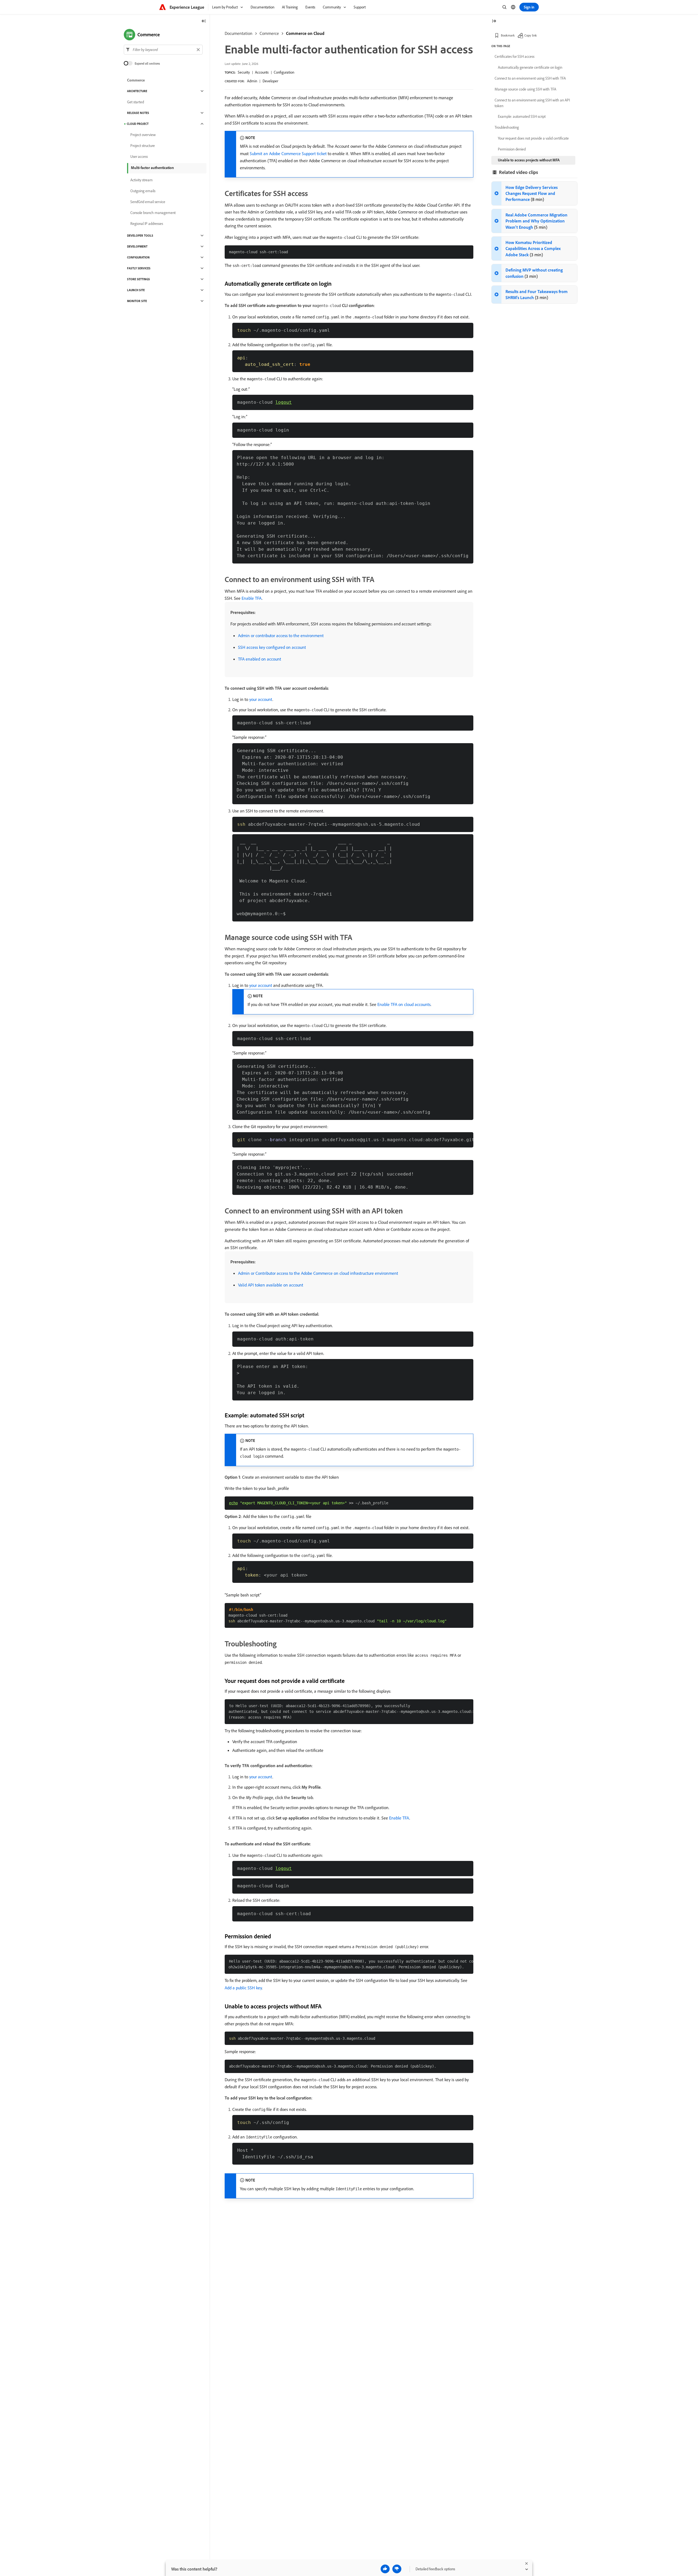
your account (261, 699)
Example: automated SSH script (522, 116)
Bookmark (508, 35)
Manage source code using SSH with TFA (525, 89)
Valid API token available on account (271, 1285)
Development (137, 246)
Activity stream (142, 180)
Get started (136, 102)
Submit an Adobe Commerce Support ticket (288, 153)
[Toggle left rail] (204, 21)
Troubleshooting (507, 127)
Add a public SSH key (243, 1988)
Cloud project (138, 124)
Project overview (143, 135)
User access (139, 156)
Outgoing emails (143, 191)
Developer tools (140, 236)
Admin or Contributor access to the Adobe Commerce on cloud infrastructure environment (318, 1273)
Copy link (531, 35)
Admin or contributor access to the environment (281, 635)
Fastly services (139, 268)
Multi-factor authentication (152, 168)
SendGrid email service (148, 202)
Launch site (136, 290)
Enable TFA (252, 598)
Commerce (269, 33)
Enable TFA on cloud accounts (404, 1004)
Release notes (138, 113)
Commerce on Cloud (305, 33)
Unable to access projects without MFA (529, 160)
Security (244, 72)
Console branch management (153, 213)
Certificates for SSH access (515, 56)
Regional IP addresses (147, 224)
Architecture (137, 91)
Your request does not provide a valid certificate (533, 138)
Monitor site (137, 301)
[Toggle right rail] (494, 21)
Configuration (284, 72)
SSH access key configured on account (272, 647)
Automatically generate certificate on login (530, 67)
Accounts (262, 72)
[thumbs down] (397, 2569)
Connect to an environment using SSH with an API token (532, 103)
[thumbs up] (385, 2569)
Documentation (239, 33)
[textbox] (163, 50)
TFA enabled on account (260, 659)
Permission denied (512, 149)
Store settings (139, 279)
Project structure (143, 146)
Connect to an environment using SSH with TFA (530, 78)
